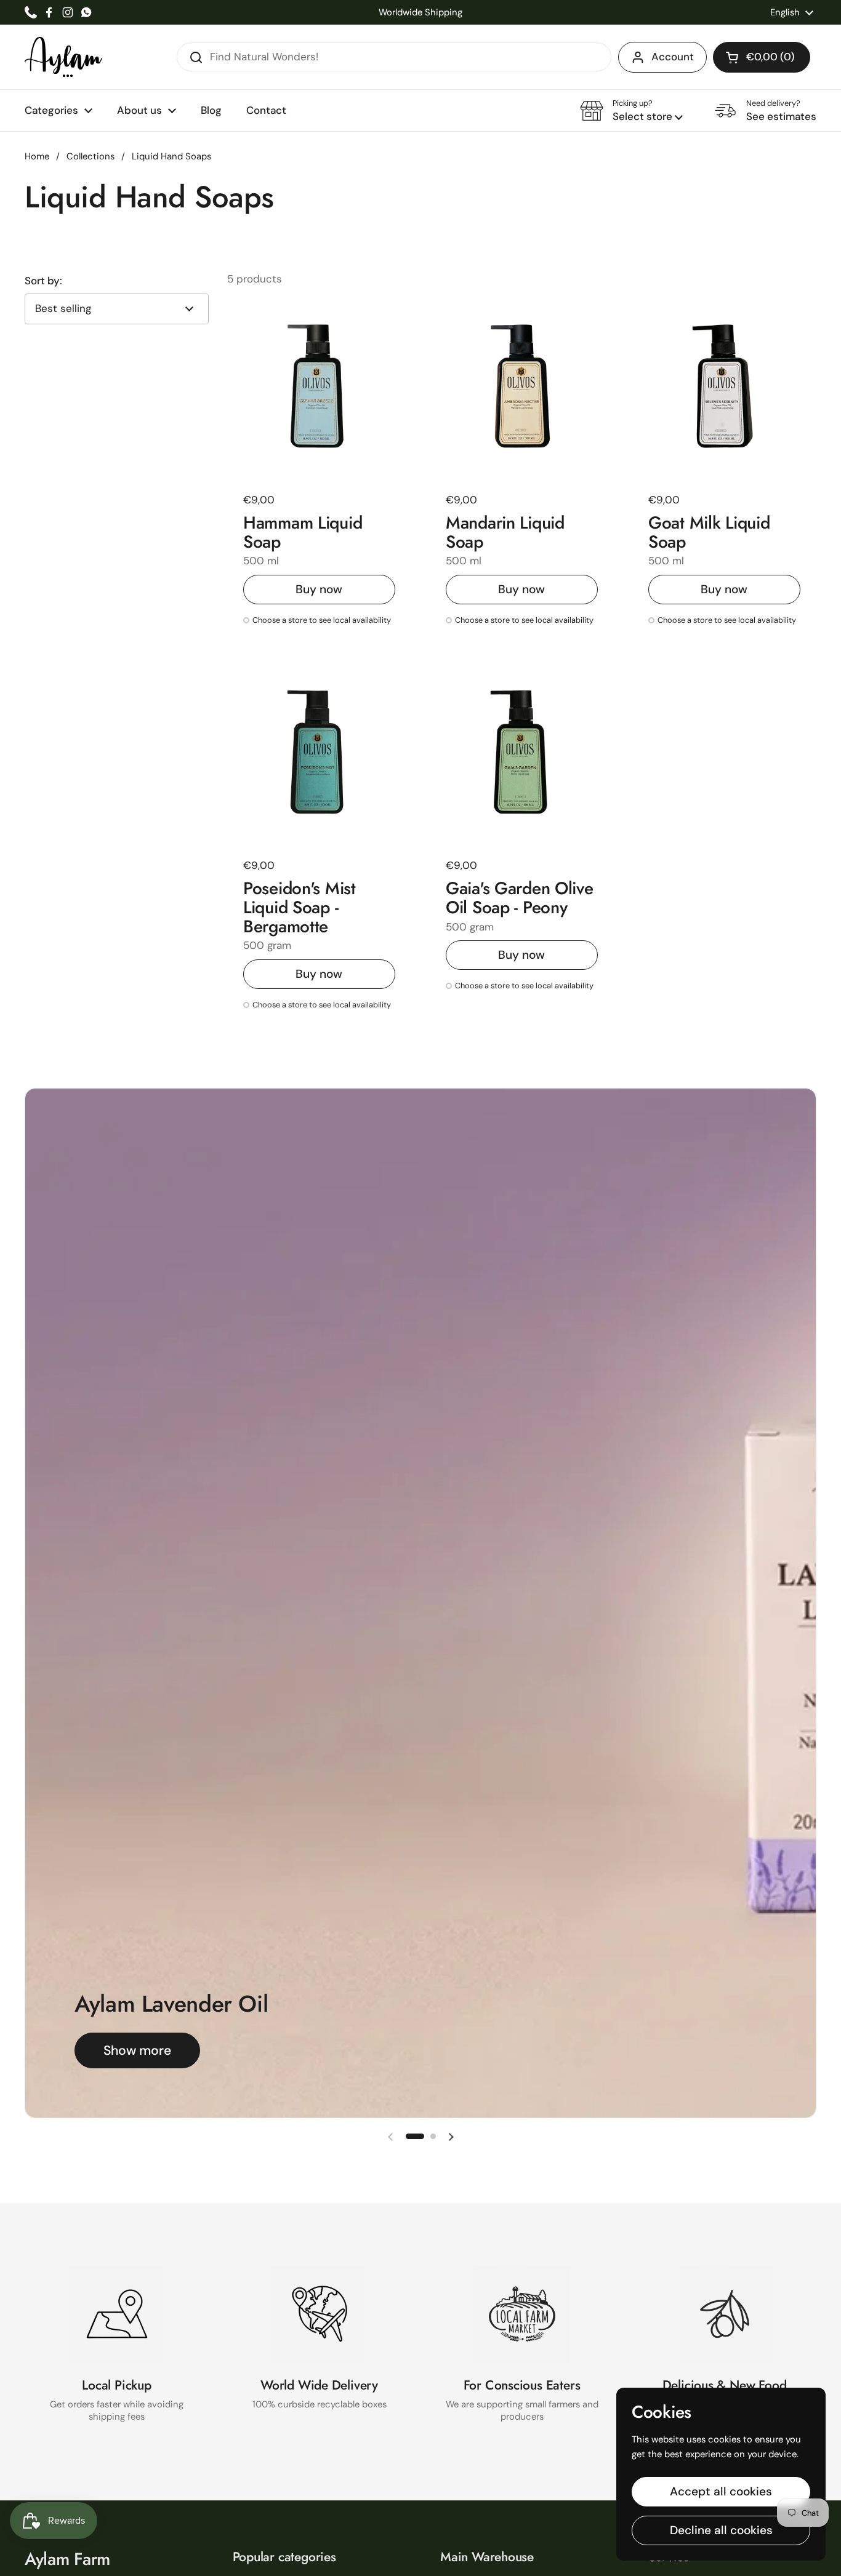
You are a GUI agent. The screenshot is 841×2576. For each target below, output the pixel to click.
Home (37, 156)
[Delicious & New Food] (725, 2314)
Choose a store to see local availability (322, 621)
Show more (137, 2050)
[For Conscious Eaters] (522, 2314)
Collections (91, 156)
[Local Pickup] (117, 2314)
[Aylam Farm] (63, 57)
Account (673, 57)
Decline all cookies (721, 2530)
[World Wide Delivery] (320, 2314)
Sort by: (43, 281)
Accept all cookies (721, 2491)
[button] (762, 57)
